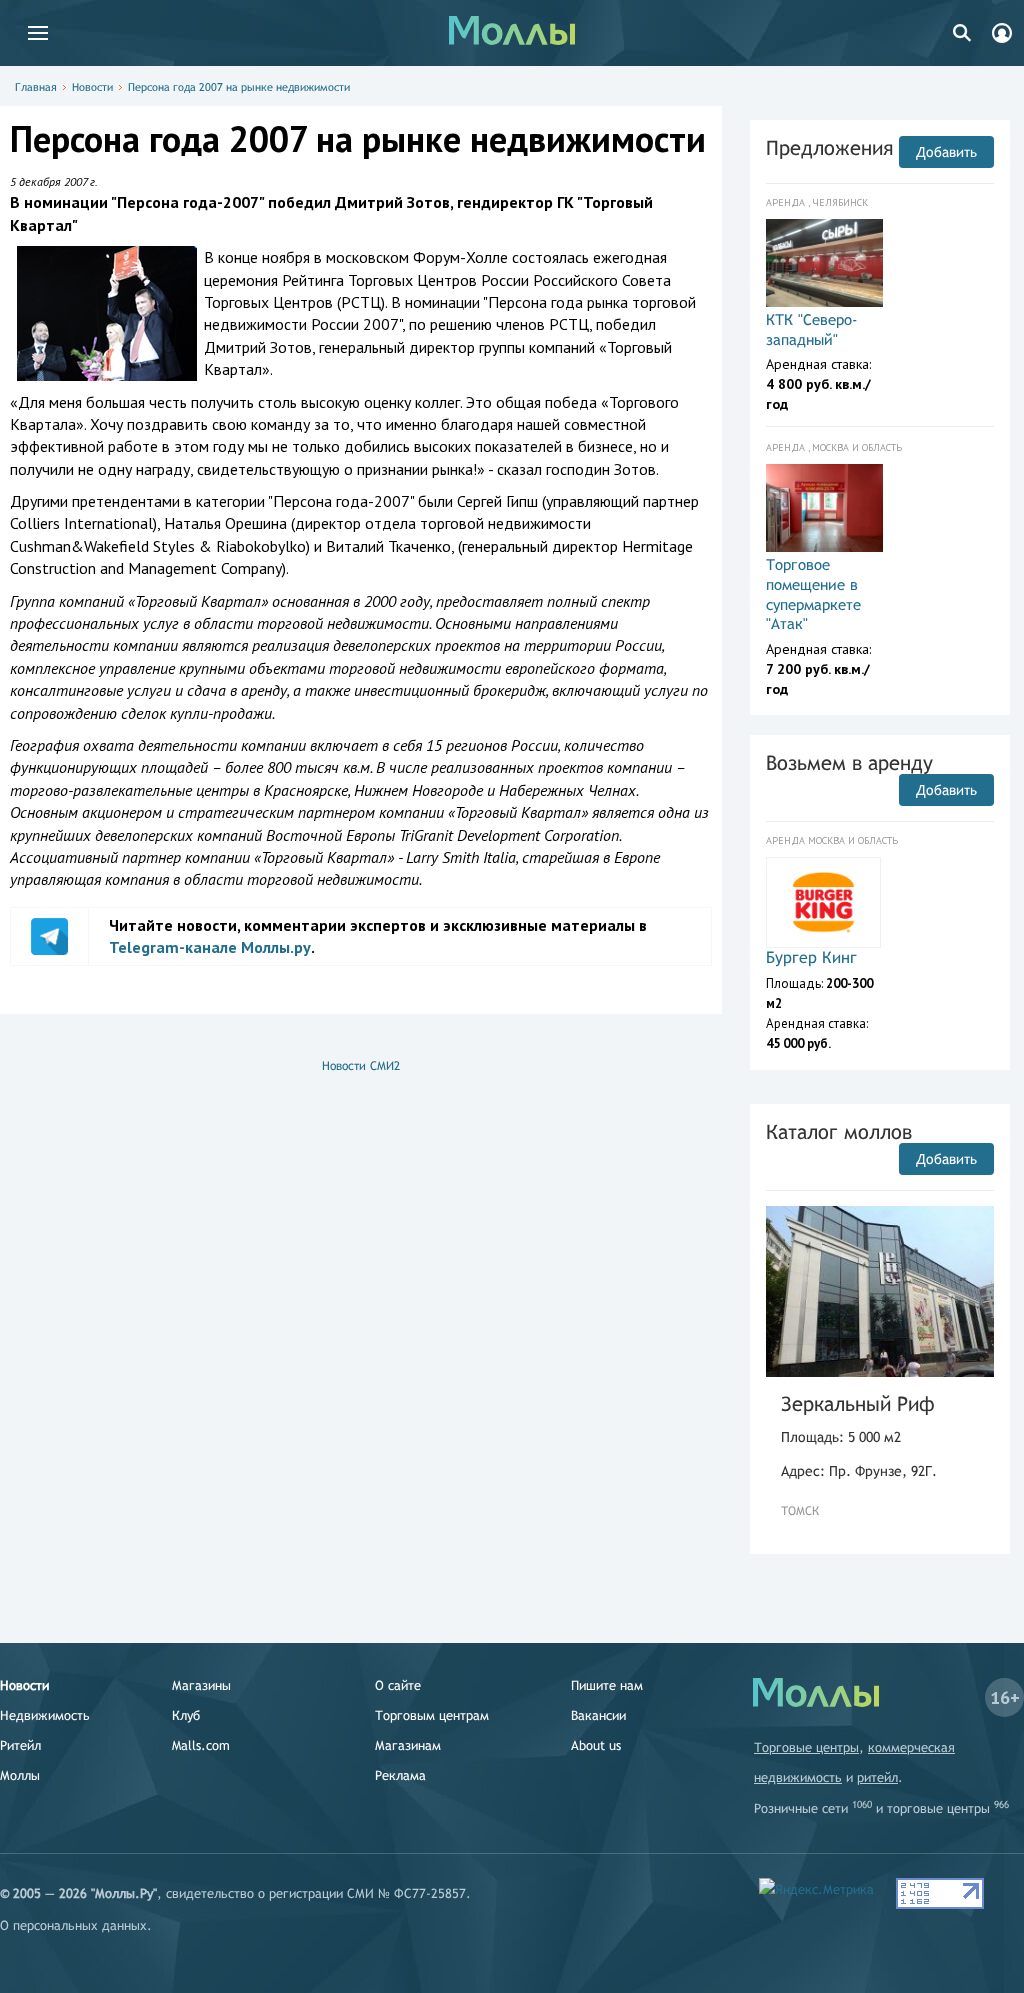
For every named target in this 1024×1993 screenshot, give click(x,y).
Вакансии (598, 1715)
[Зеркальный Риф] (880, 1291)
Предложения (829, 147)
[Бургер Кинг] (823, 902)
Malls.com (201, 1745)
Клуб (186, 1715)
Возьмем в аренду (849, 762)
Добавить (946, 152)
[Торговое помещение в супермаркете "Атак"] (824, 508)
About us (596, 1745)
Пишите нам (607, 1685)
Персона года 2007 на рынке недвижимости (239, 87)
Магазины (201, 1685)
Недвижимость (45, 1715)
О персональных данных (73, 1925)
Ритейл (20, 1745)
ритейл (877, 1777)
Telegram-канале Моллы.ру (210, 947)
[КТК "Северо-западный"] (824, 263)
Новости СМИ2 (361, 1066)
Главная (36, 87)
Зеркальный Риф (858, 1403)
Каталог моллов (839, 1131)
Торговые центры (806, 1747)
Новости (92, 87)
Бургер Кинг (811, 957)
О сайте (398, 1685)
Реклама (400, 1775)
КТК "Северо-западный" (812, 329)
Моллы (20, 1775)
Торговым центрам (432, 1715)
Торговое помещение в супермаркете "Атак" (813, 594)
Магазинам (408, 1745)
